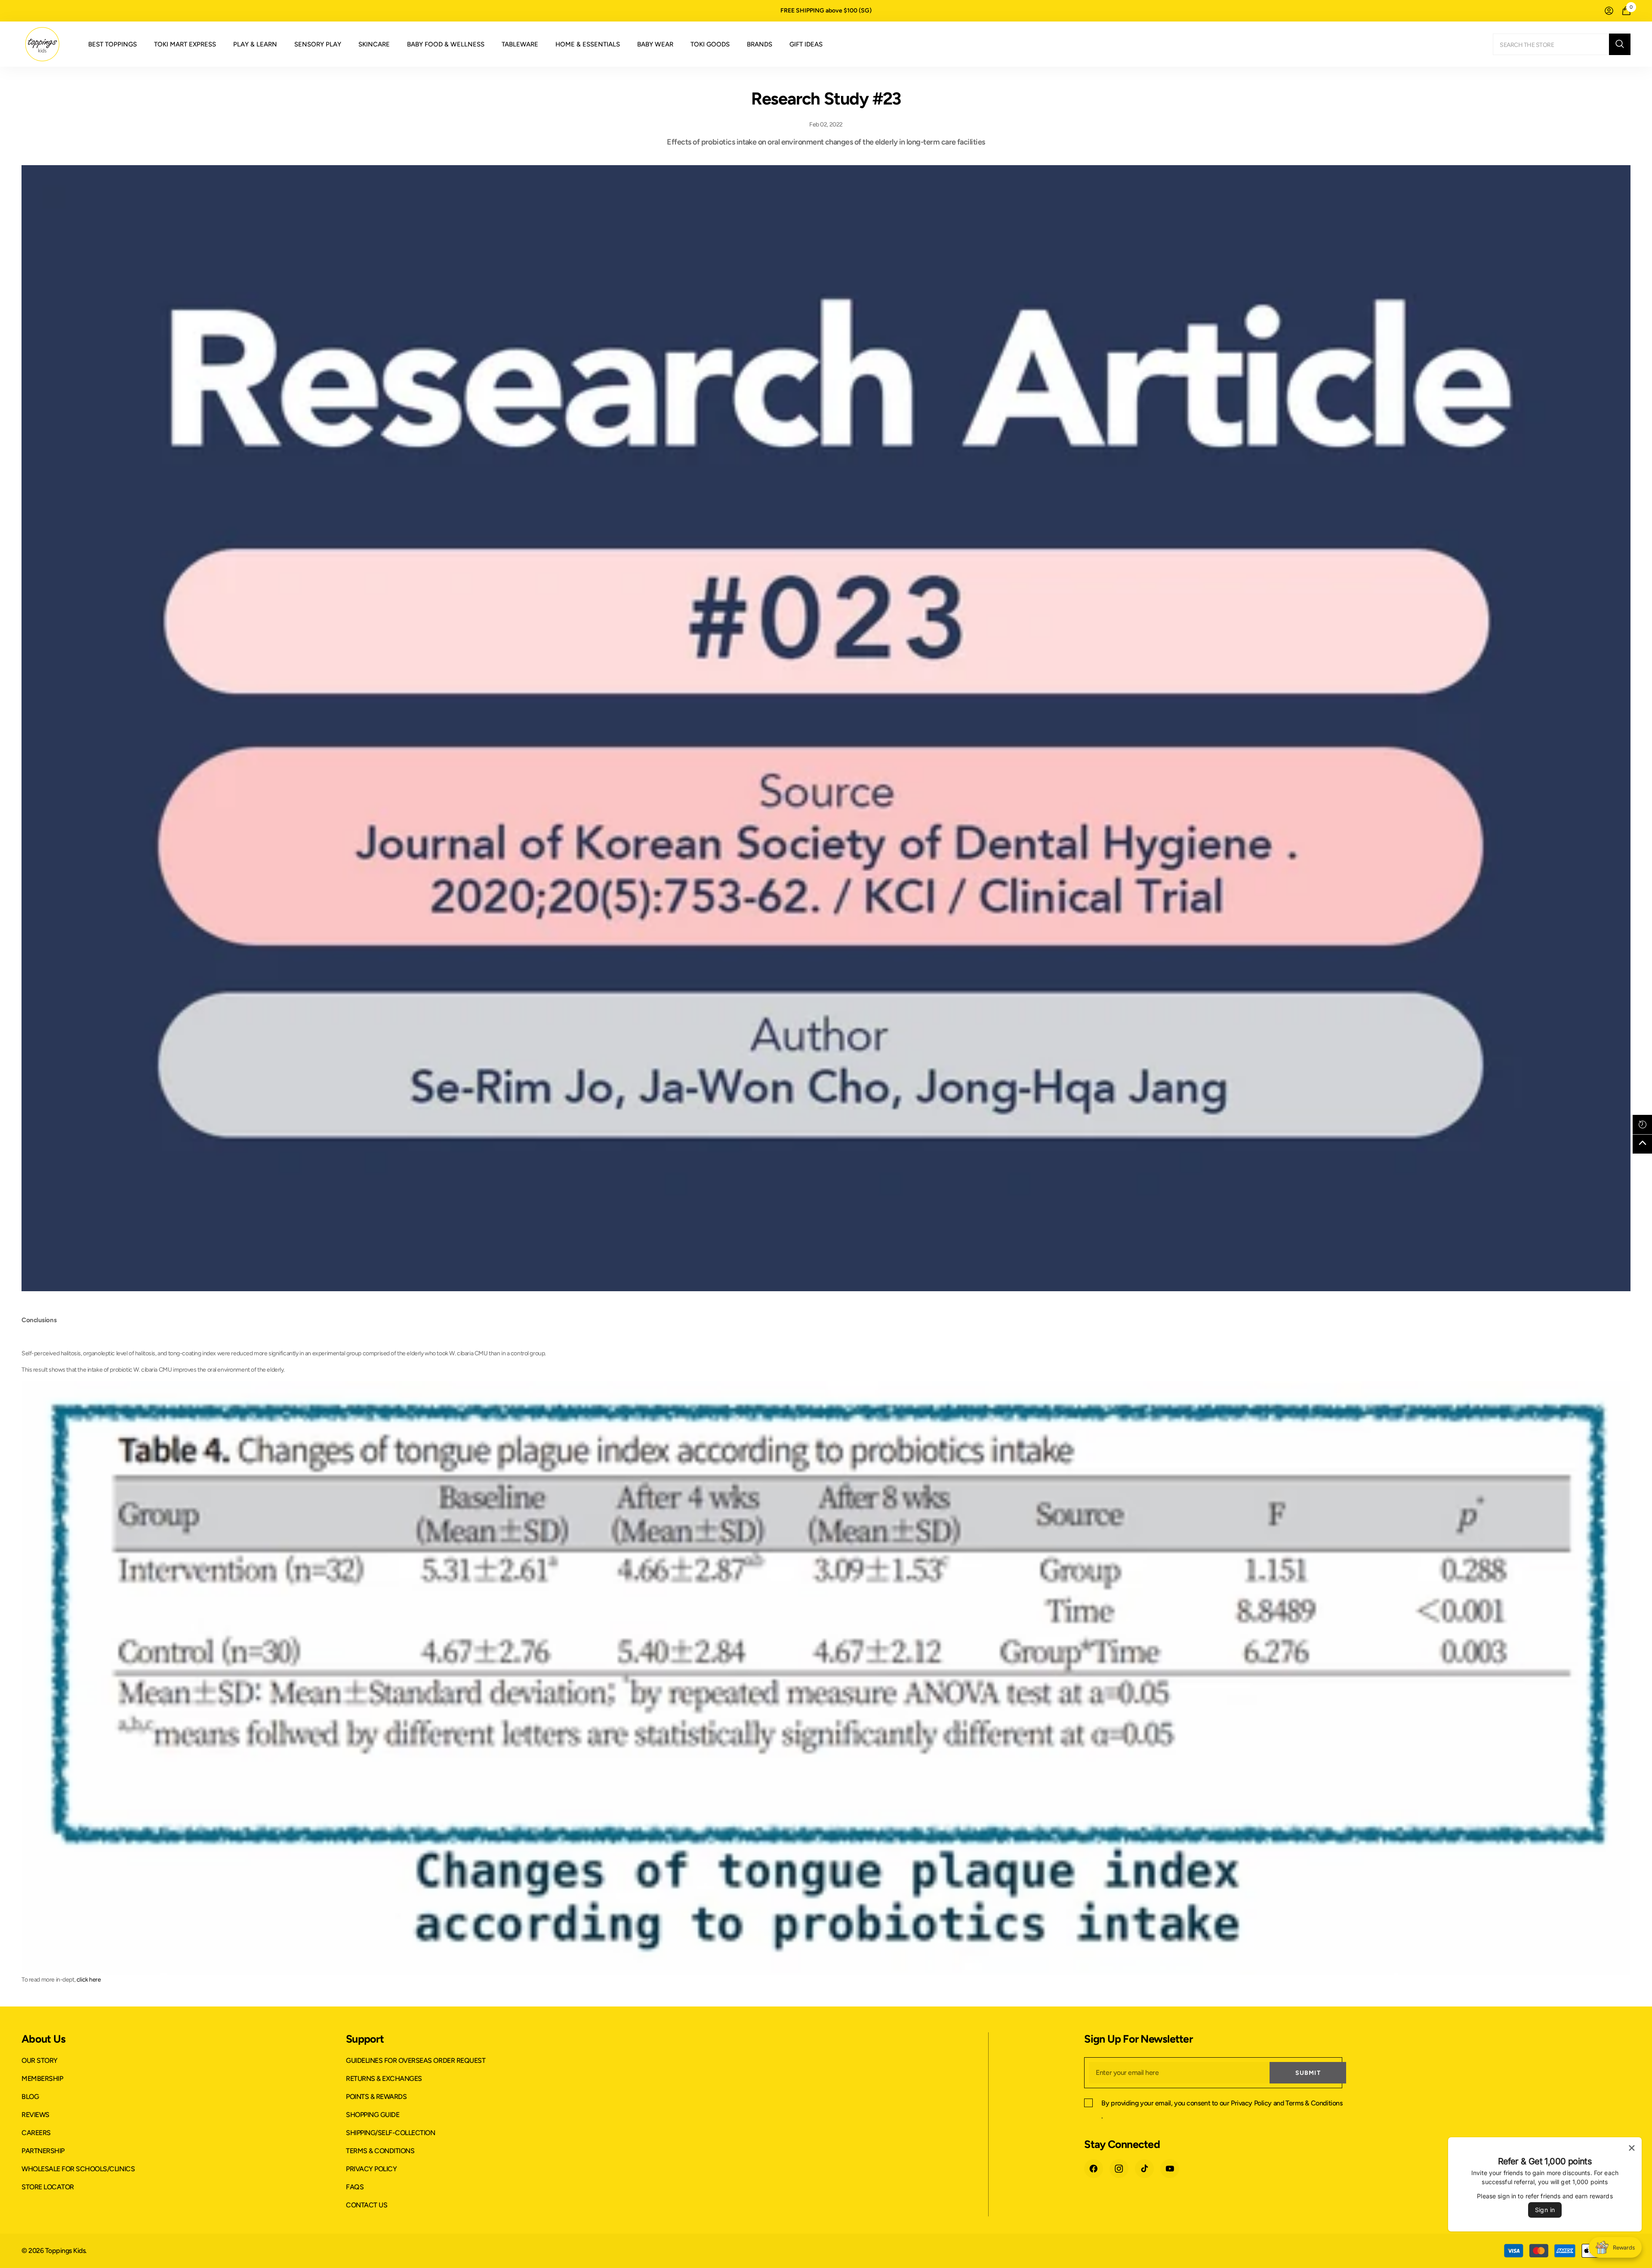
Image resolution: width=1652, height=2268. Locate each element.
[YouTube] (1170, 2169)
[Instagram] (1119, 2169)
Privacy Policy (1251, 2103)
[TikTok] (1144, 2169)
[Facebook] (1094, 2169)
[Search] (1562, 44)
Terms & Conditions (1314, 2103)
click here (89, 1980)
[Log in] (1609, 11)
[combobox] (1551, 44)
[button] (1642, 1125)
